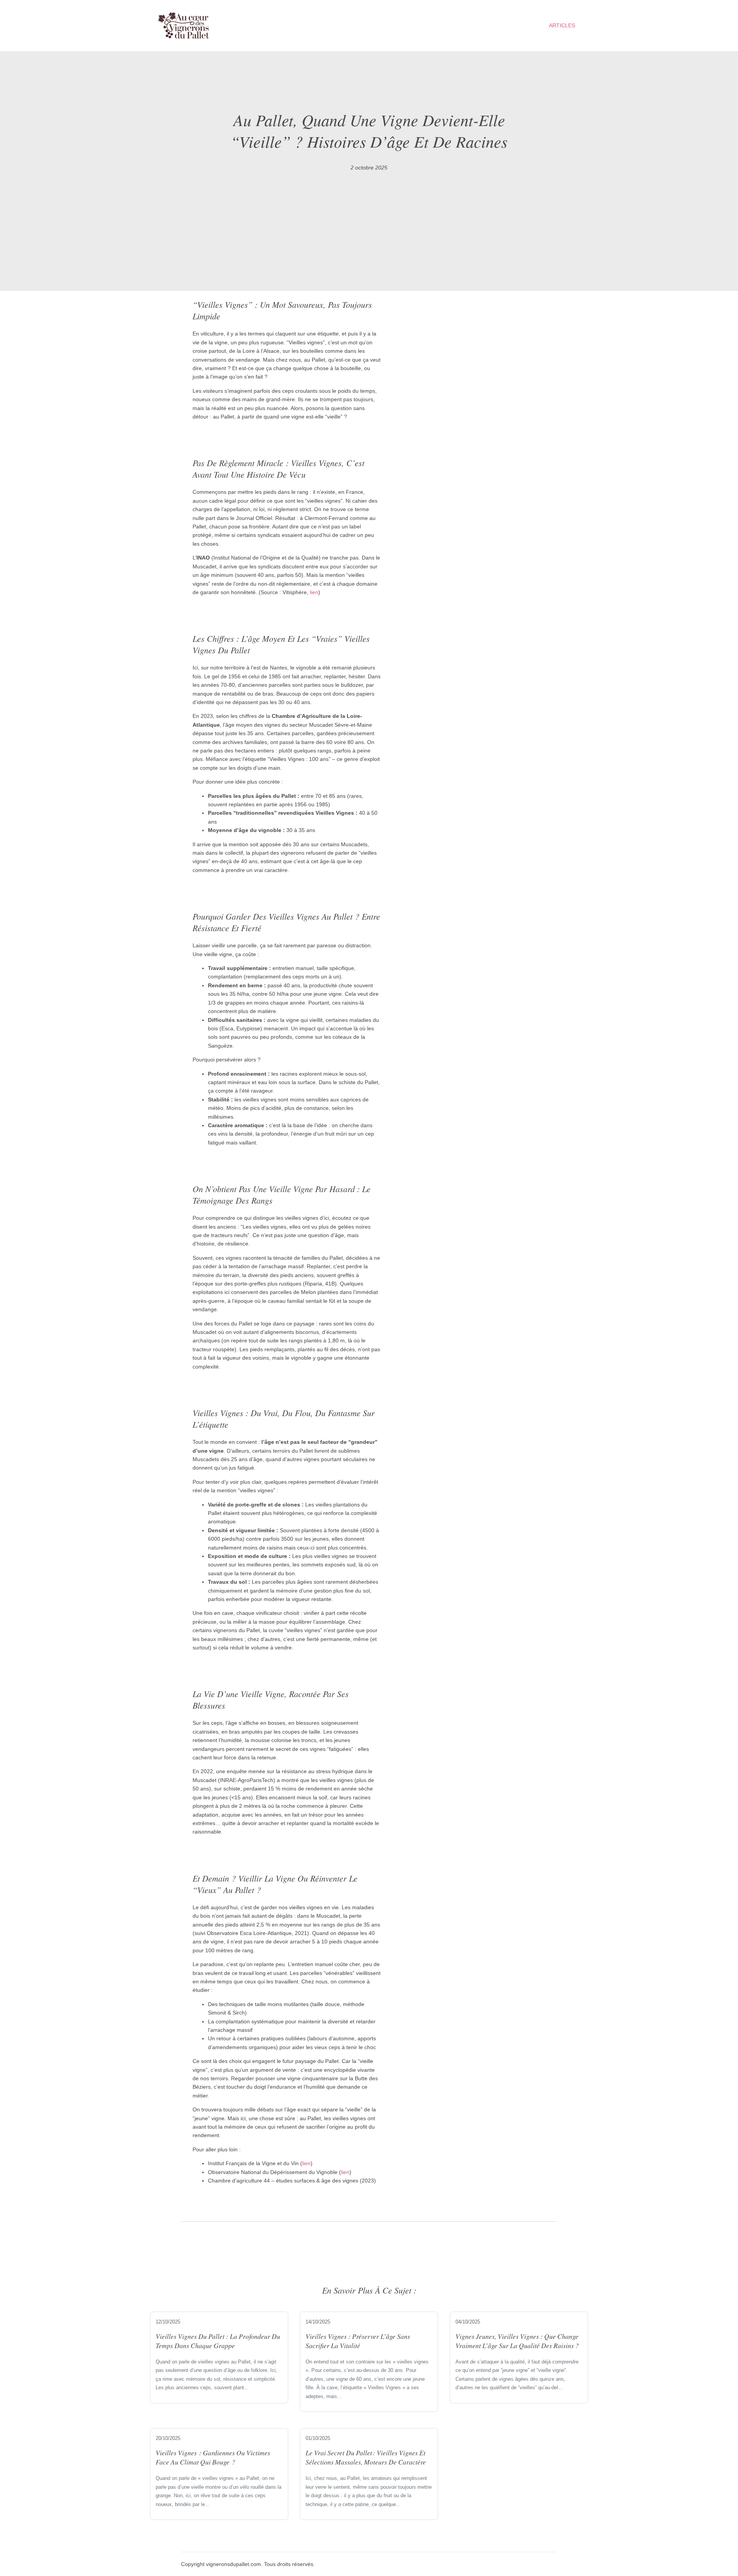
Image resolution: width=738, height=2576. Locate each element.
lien (314, 592)
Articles (562, 25)
